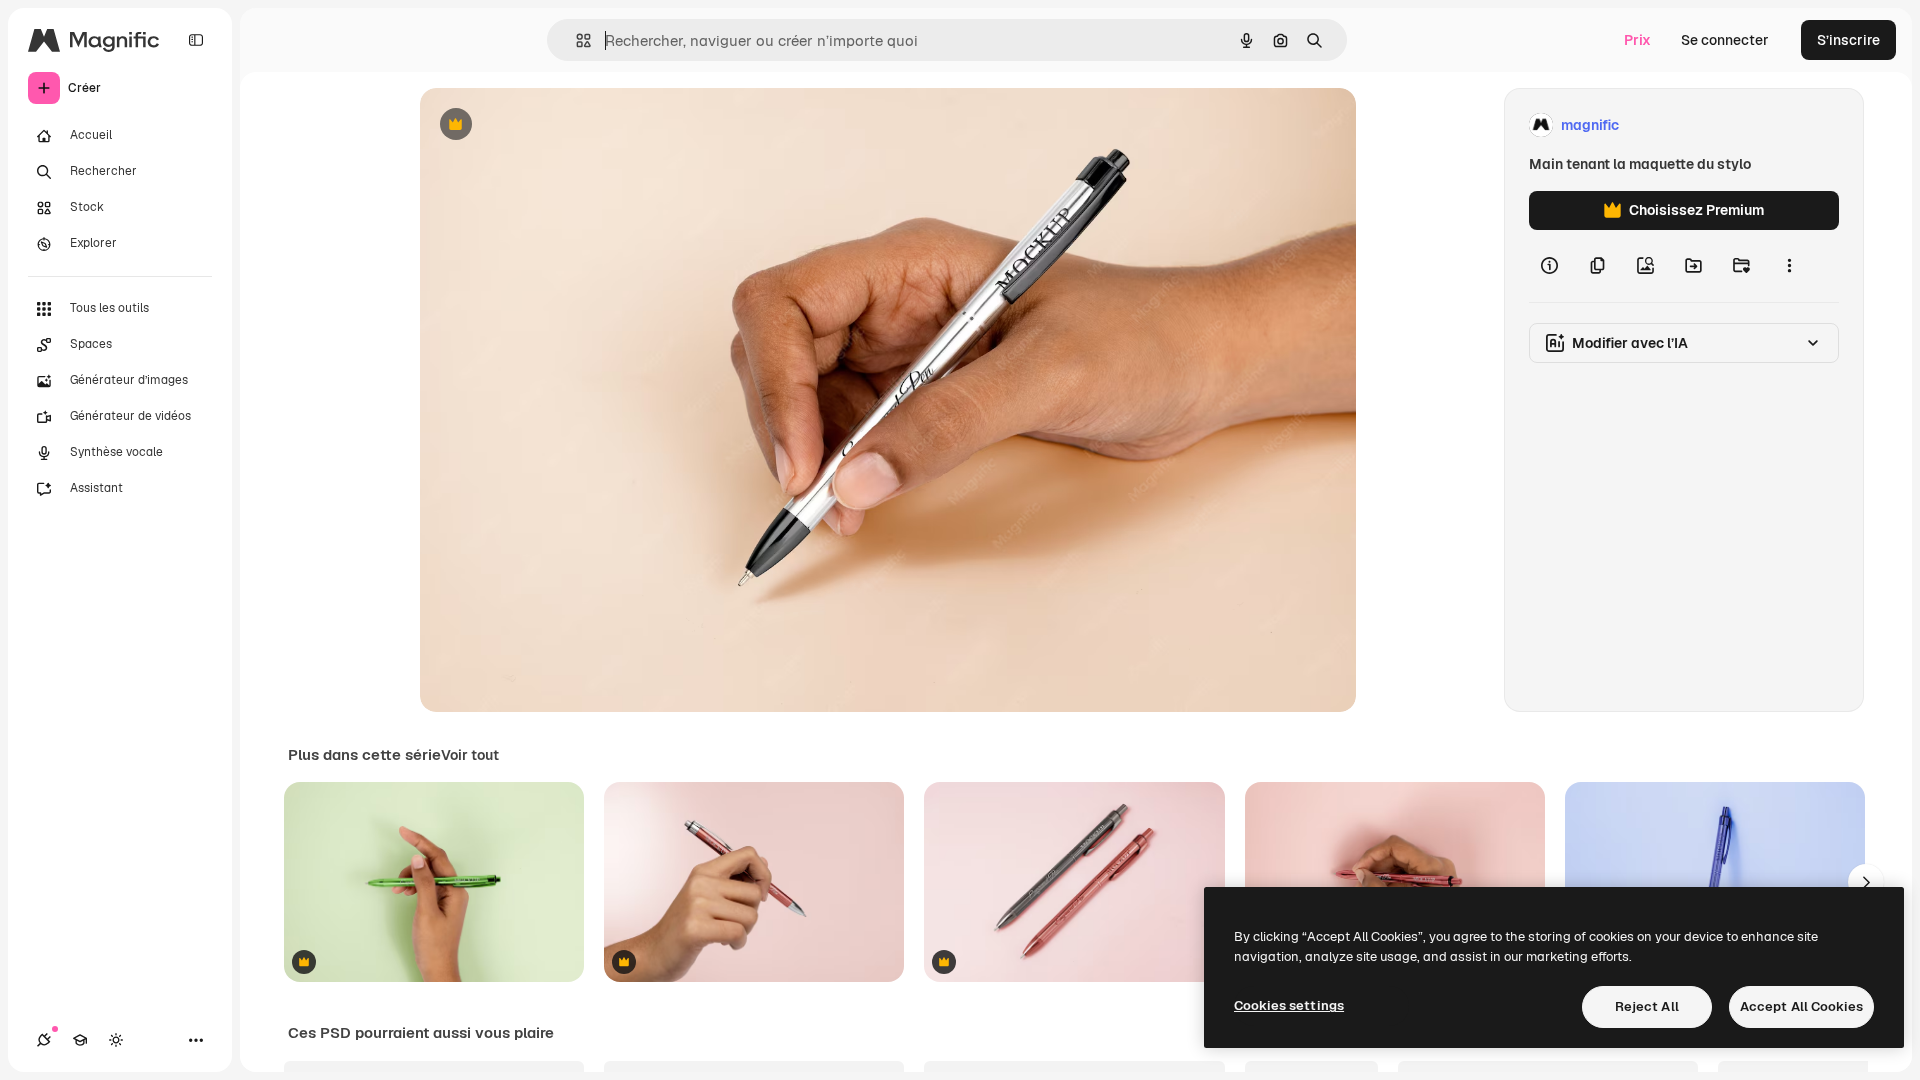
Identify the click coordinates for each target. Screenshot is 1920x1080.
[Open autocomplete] (575, 40)
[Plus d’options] (1789, 266)
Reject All (1647, 1006)
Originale (552, 125)
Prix (1637, 40)
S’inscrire (1848, 40)
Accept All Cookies (1801, 1006)
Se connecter (1725, 40)
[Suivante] (1866, 882)
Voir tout (470, 755)
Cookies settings (1289, 1005)
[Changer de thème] (116, 1040)
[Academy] (80, 1040)
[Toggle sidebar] (196, 40)
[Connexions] (44, 1040)
